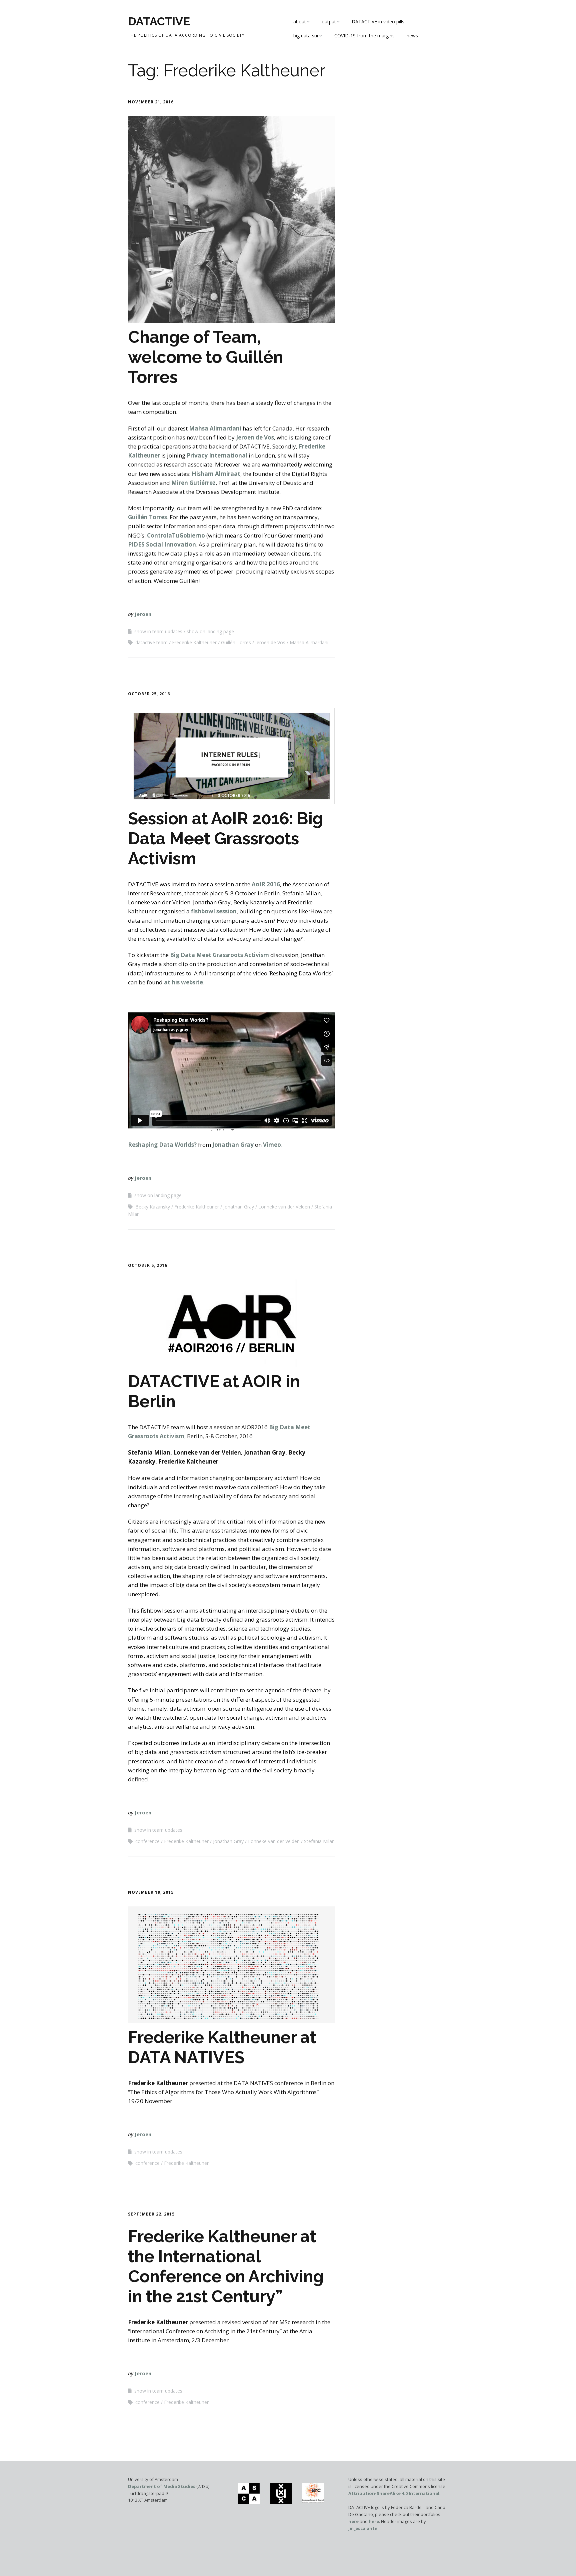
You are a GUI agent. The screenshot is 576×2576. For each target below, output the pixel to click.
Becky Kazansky (153, 1207)
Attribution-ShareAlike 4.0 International (394, 2493)
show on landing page (210, 631)
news (412, 36)
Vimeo (272, 1145)
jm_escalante (363, 2528)
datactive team (151, 642)
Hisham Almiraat (216, 474)
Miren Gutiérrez (193, 483)
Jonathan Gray (233, 1145)
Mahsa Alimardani (215, 428)
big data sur (306, 36)
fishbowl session (214, 911)
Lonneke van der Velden (284, 1207)
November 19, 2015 (151, 1892)
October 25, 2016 (149, 694)
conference (147, 1841)
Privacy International (217, 455)
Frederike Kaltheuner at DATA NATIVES (222, 2047)
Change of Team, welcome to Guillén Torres (206, 357)
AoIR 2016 (266, 884)
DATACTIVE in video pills (378, 22)
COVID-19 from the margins (364, 36)
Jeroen (143, 614)
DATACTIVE (159, 21)
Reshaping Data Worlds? (162, 1145)
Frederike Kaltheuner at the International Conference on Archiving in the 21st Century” (226, 2266)
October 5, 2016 (148, 1265)
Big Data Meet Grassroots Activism (219, 955)
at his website (183, 982)
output (329, 22)
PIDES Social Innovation (162, 544)
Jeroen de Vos (255, 437)
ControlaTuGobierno (176, 535)
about (300, 22)
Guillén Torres (147, 517)
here (353, 2521)
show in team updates (158, 631)
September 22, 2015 (151, 2214)
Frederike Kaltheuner (194, 642)
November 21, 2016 (151, 102)
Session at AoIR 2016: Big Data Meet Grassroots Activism (225, 838)
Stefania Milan (319, 1841)
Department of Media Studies (162, 2486)
